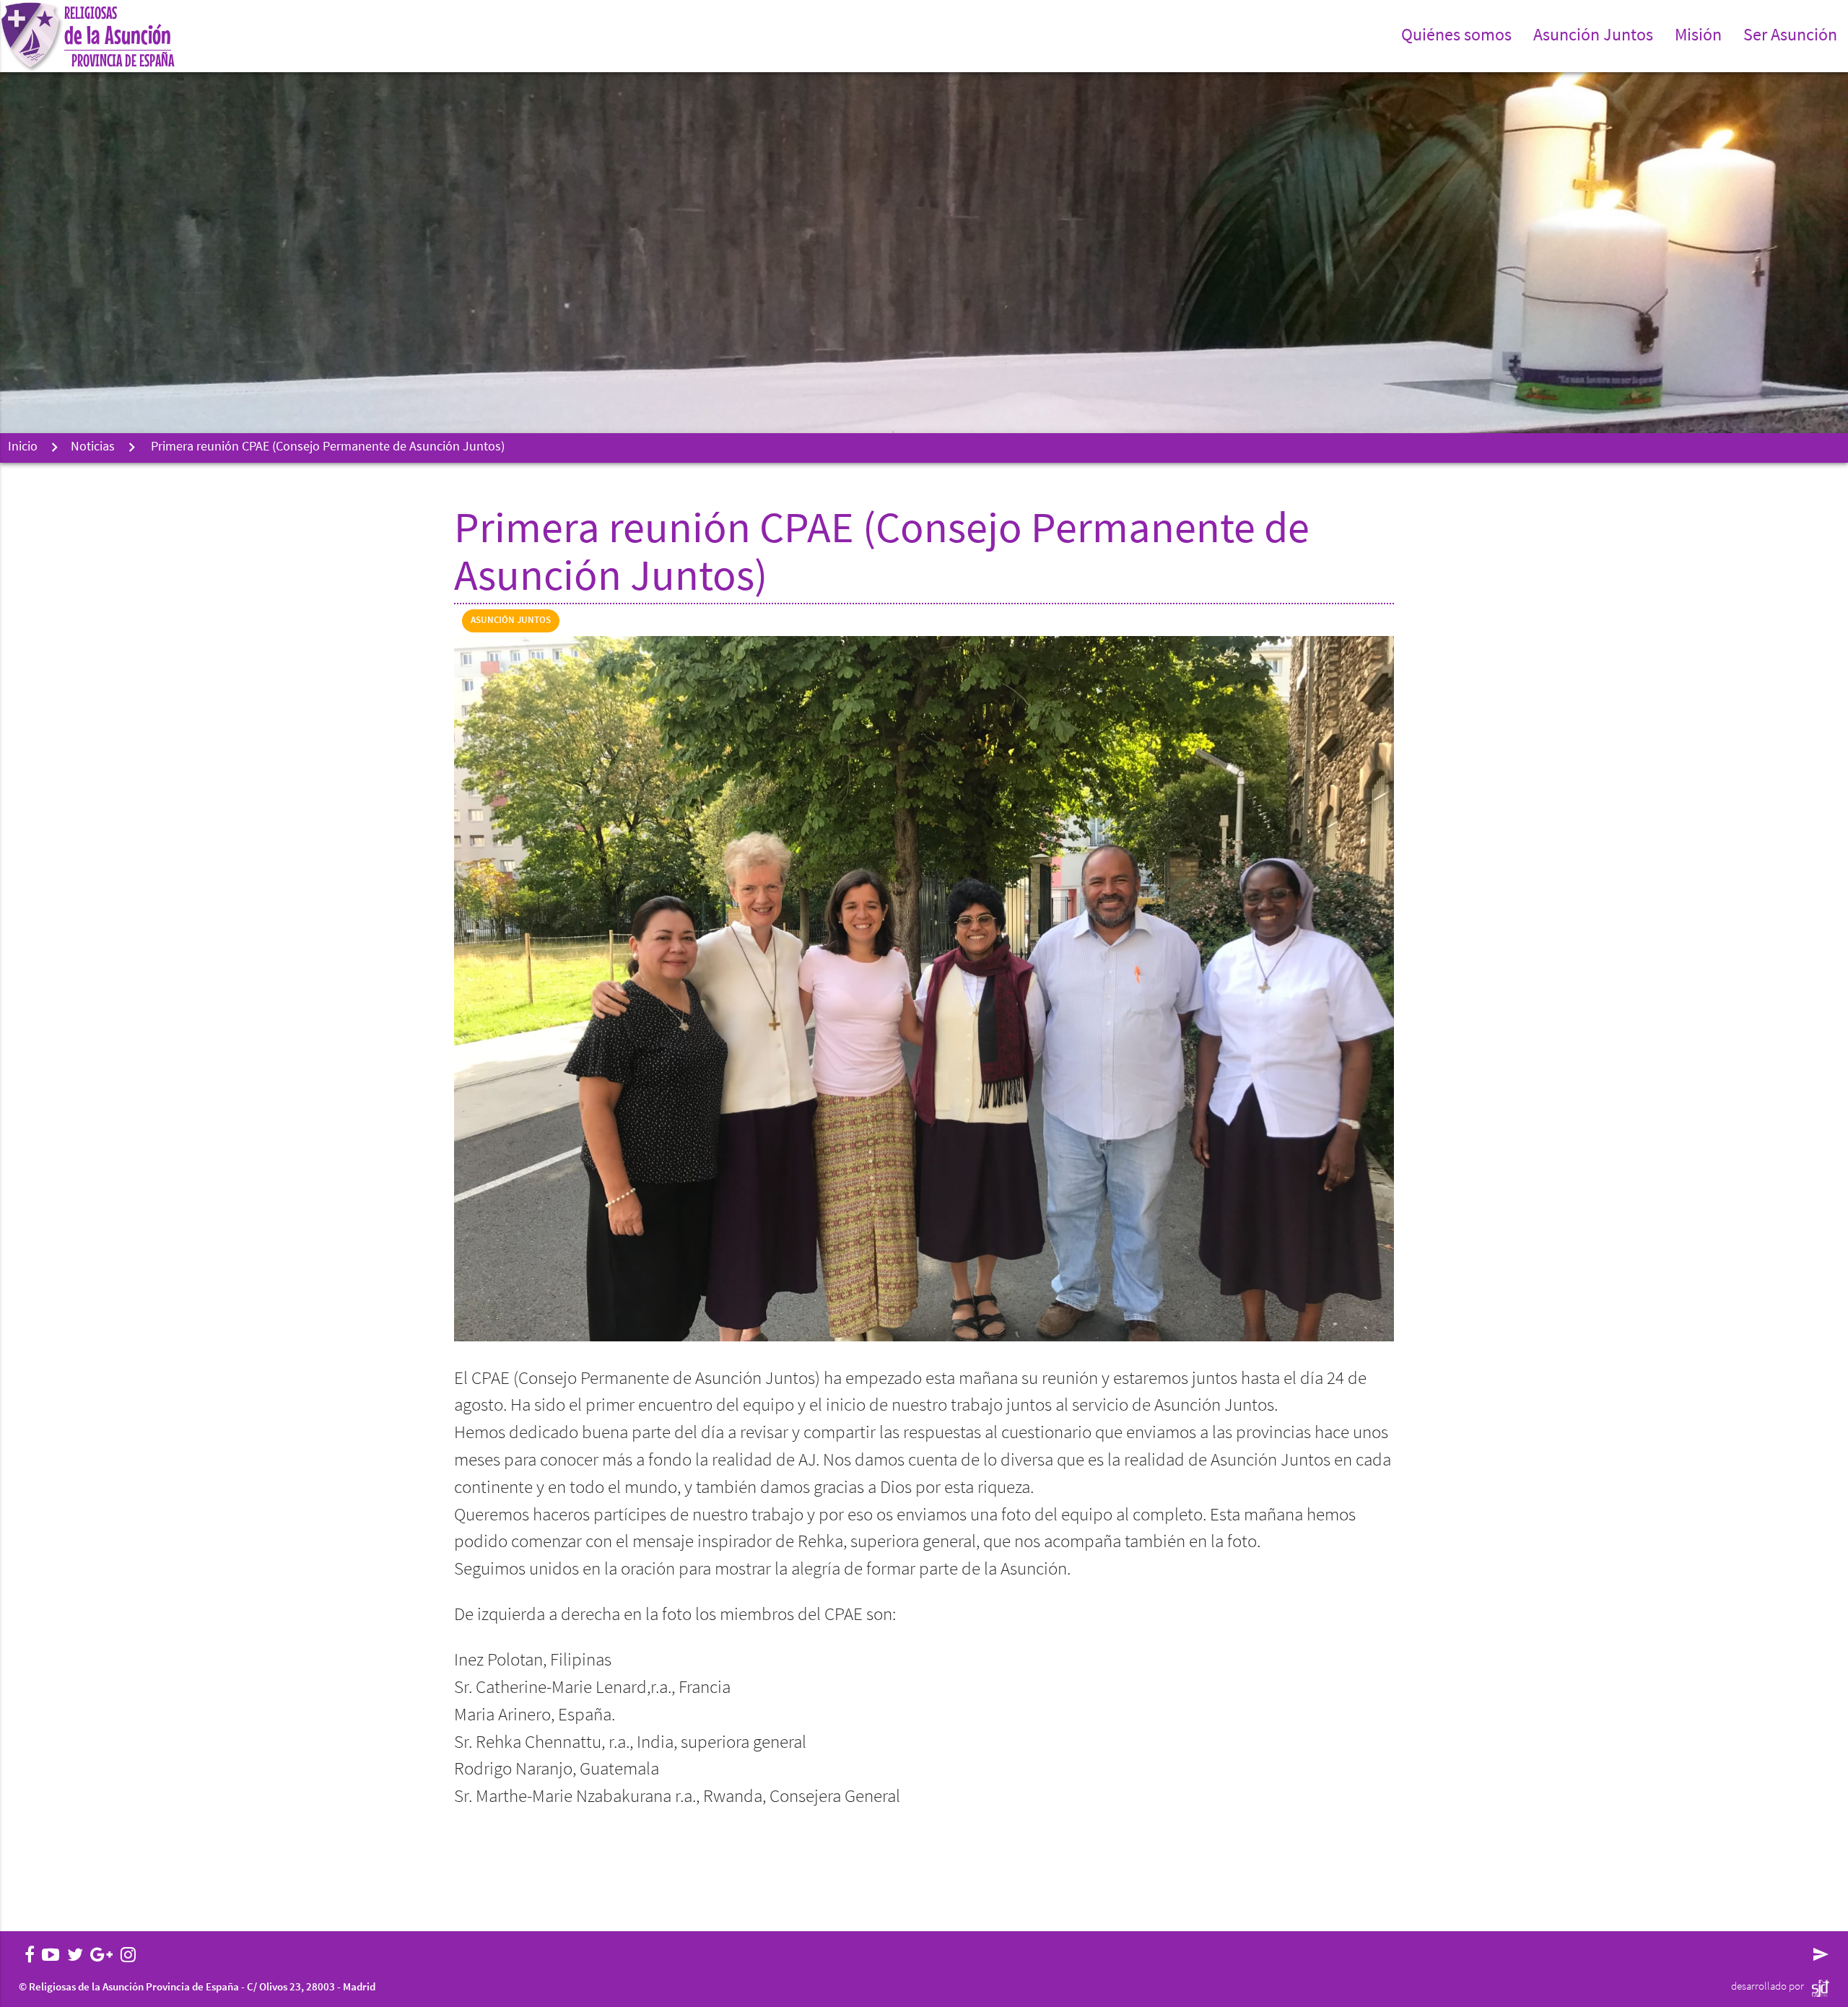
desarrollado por (1768, 1987)
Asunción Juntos (511, 621)
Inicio (23, 448)
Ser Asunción (1790, 36)
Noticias (93, 448)
